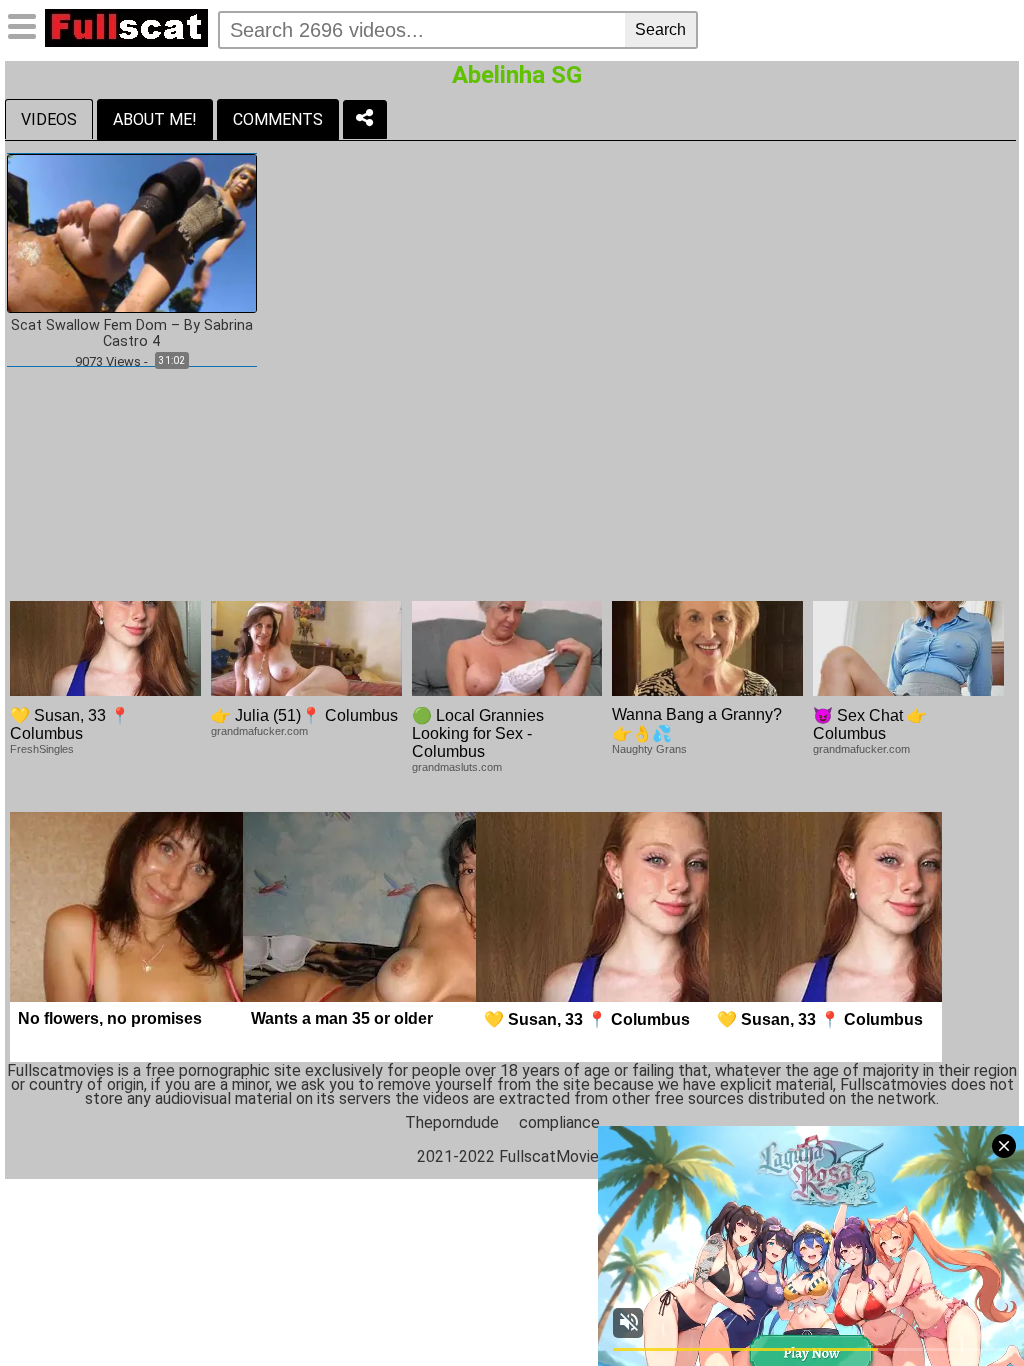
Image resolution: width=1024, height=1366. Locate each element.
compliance (559, 1122)
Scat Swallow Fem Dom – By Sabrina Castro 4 (132, 334)
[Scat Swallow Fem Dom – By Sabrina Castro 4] (132, 232)
